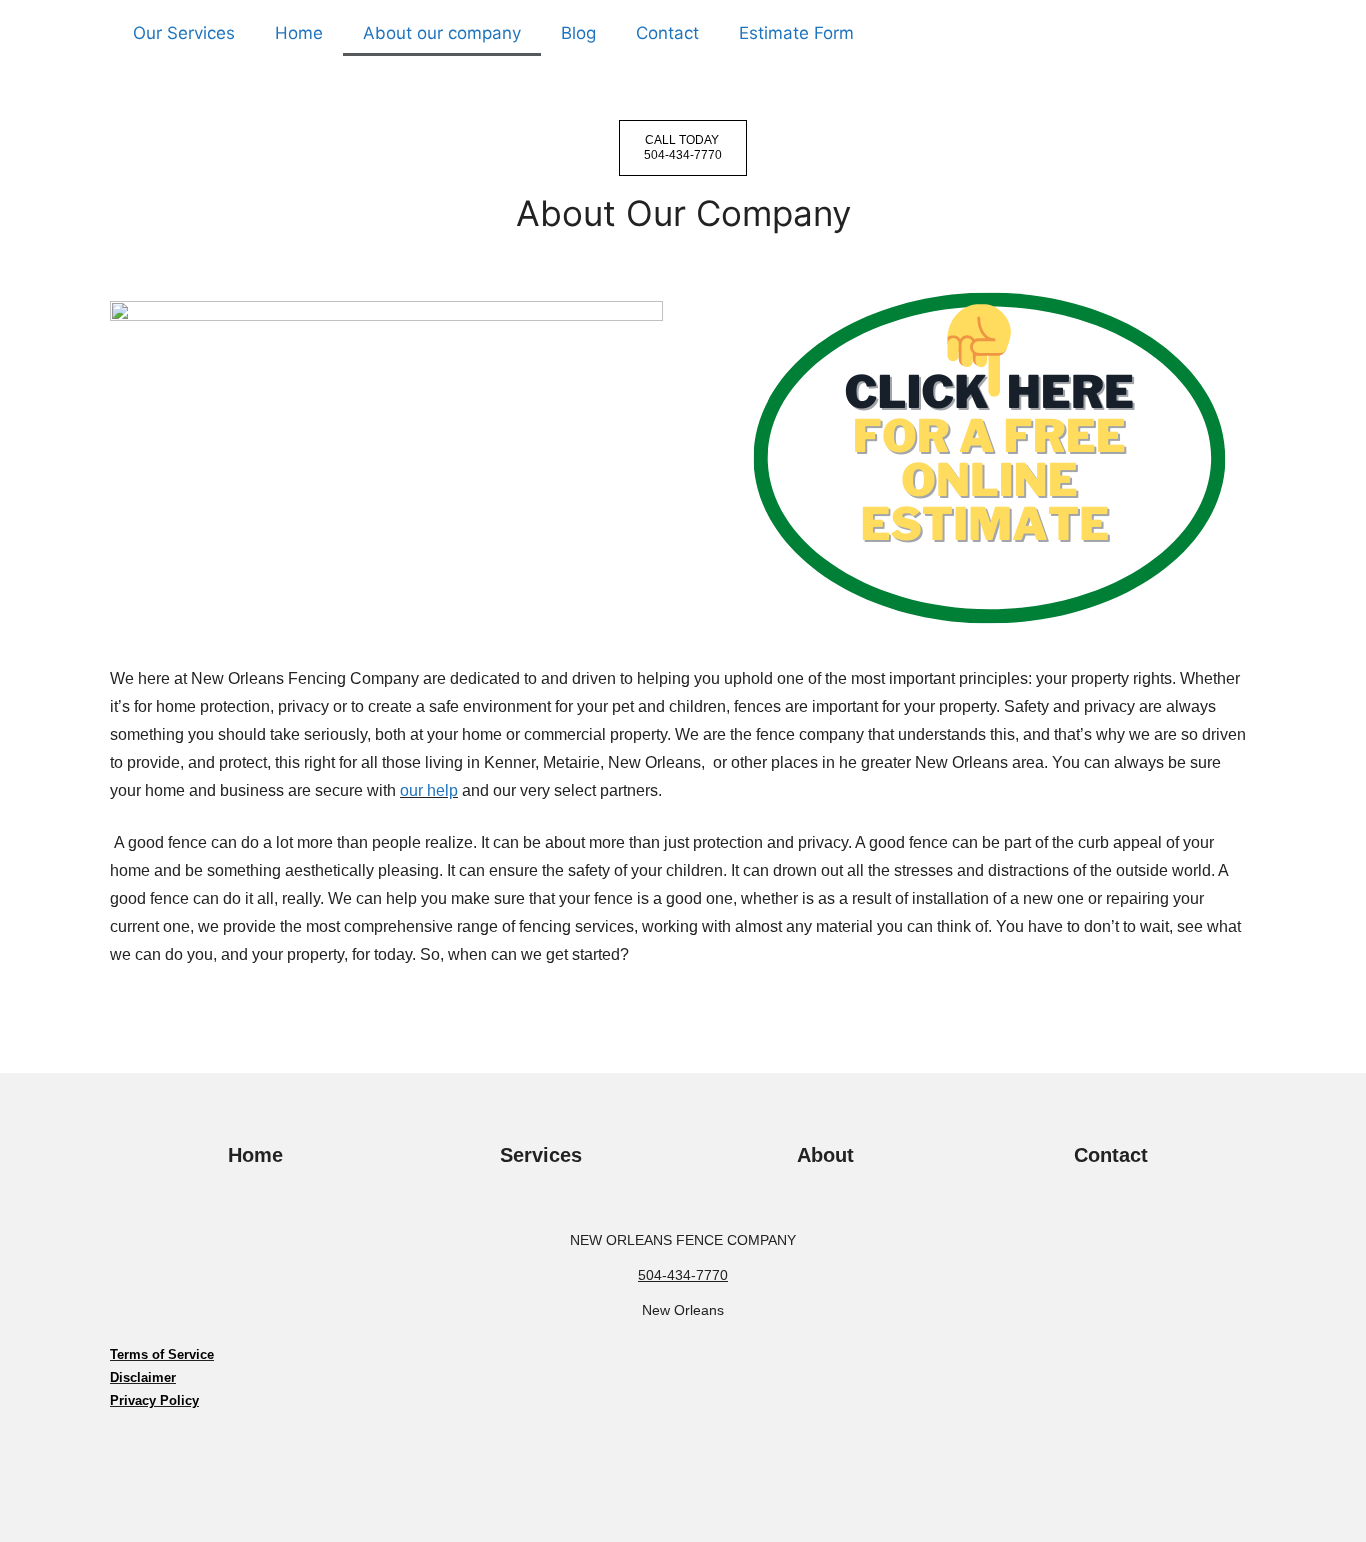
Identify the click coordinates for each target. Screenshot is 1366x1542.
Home (299, 33)
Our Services (184, 33)
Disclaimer (143, 1377)
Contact (667, 33)
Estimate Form (796, 33)
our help (429, 790)
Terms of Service (162, 1354)
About (825, 1155)
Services (541, 1155)
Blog (578, 33)
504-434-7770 (683, 1275)
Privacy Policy (154, 1400)
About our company (442, 33)
